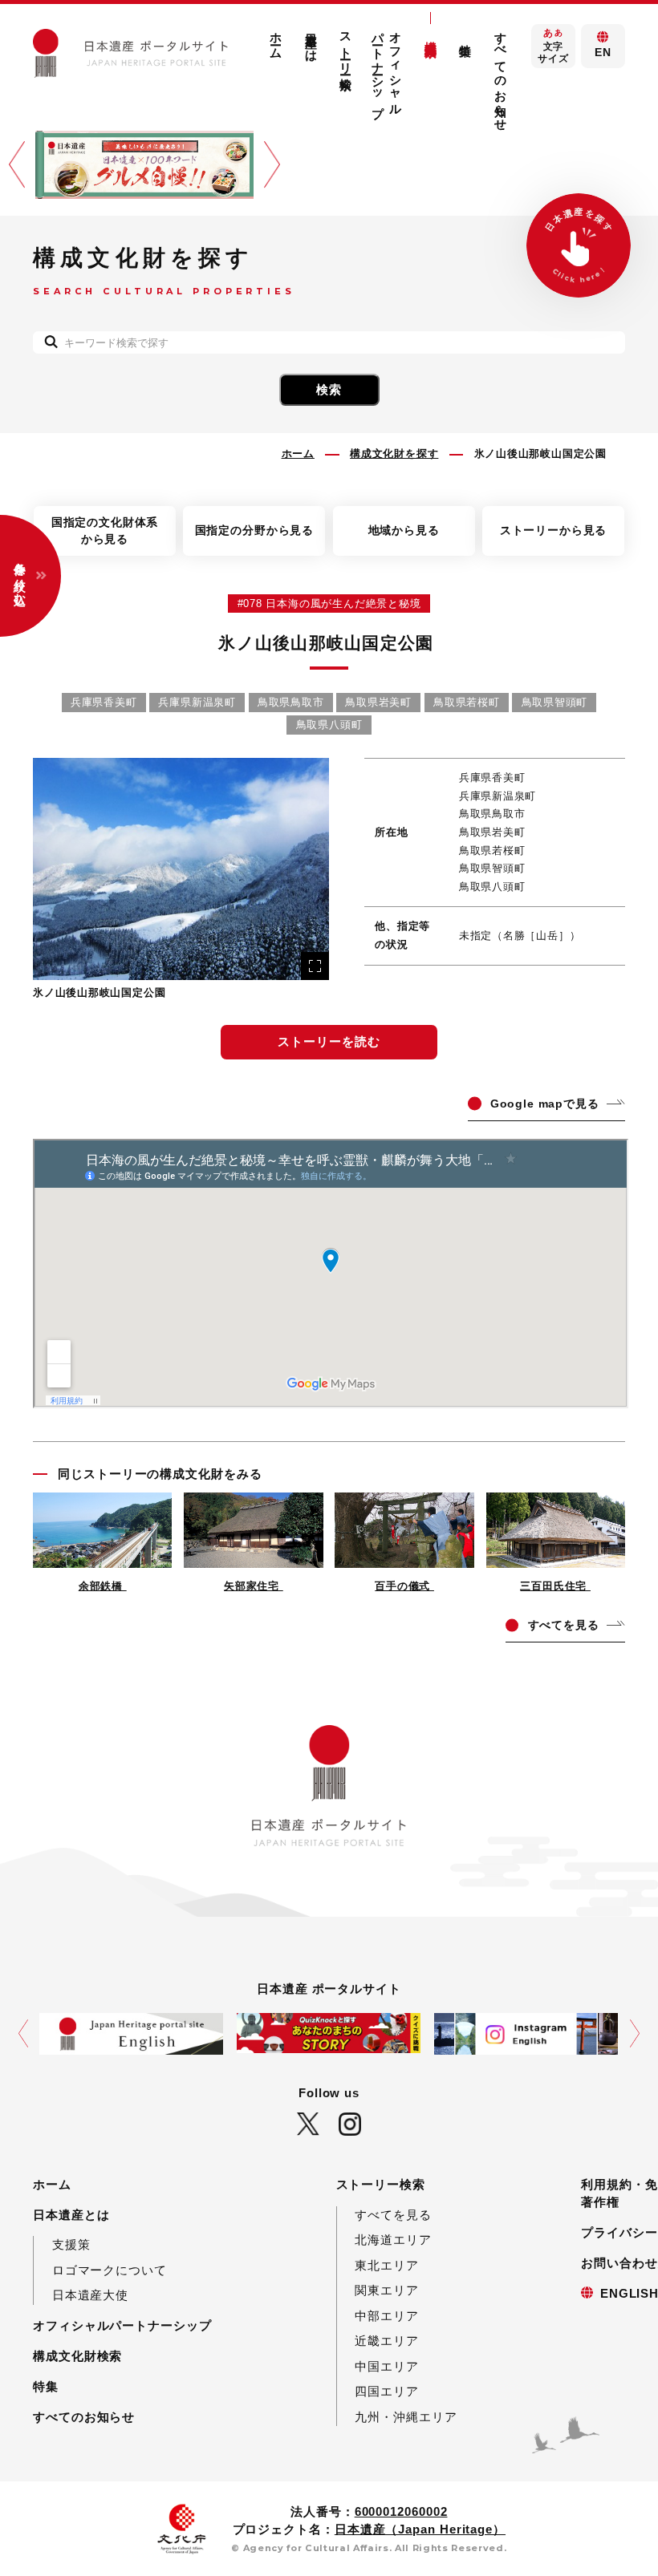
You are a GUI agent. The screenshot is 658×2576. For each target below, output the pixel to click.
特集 (46, 2386)
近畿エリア (387, 2341)
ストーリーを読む (329, 1041)
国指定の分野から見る (254, 530)
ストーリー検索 (346, 47)
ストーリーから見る (554, 530)
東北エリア (387, 2265)
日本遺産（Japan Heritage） (420, 2529)
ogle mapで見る (545, 1104)
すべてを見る (393, 2215)
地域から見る (404, 530)
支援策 (71, 2244)
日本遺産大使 (90, 2295)
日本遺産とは (312, 40)
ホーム (276, 39)
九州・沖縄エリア (406, 2417)
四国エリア (387, 2391)
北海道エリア (393, 2240)
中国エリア (387, 2366)
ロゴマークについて (110, 2270)
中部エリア (387, 2316)
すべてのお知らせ (501, 75)
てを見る (564, 1625)
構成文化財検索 (431, 34)
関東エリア (387, 2290)
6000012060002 (401, 2511)
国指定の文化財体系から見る (105, 531)
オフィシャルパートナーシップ (388, 68)
